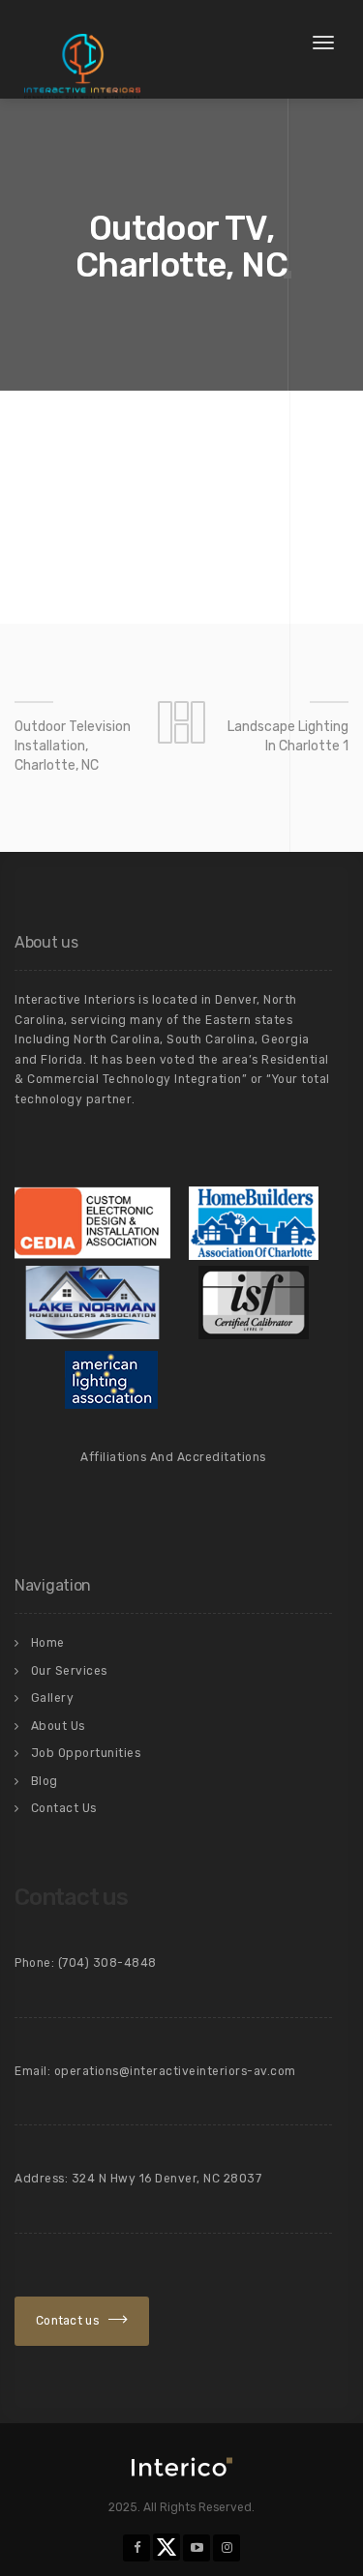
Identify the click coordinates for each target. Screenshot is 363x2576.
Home (48, 1643)
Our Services (69, 1671)
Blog (45, 1781)
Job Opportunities (86, 1753)
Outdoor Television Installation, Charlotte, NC (73, 746)
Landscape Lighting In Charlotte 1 (288, 736)
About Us (58, 1726)
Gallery (53, 1698)
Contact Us (64, 1808)
